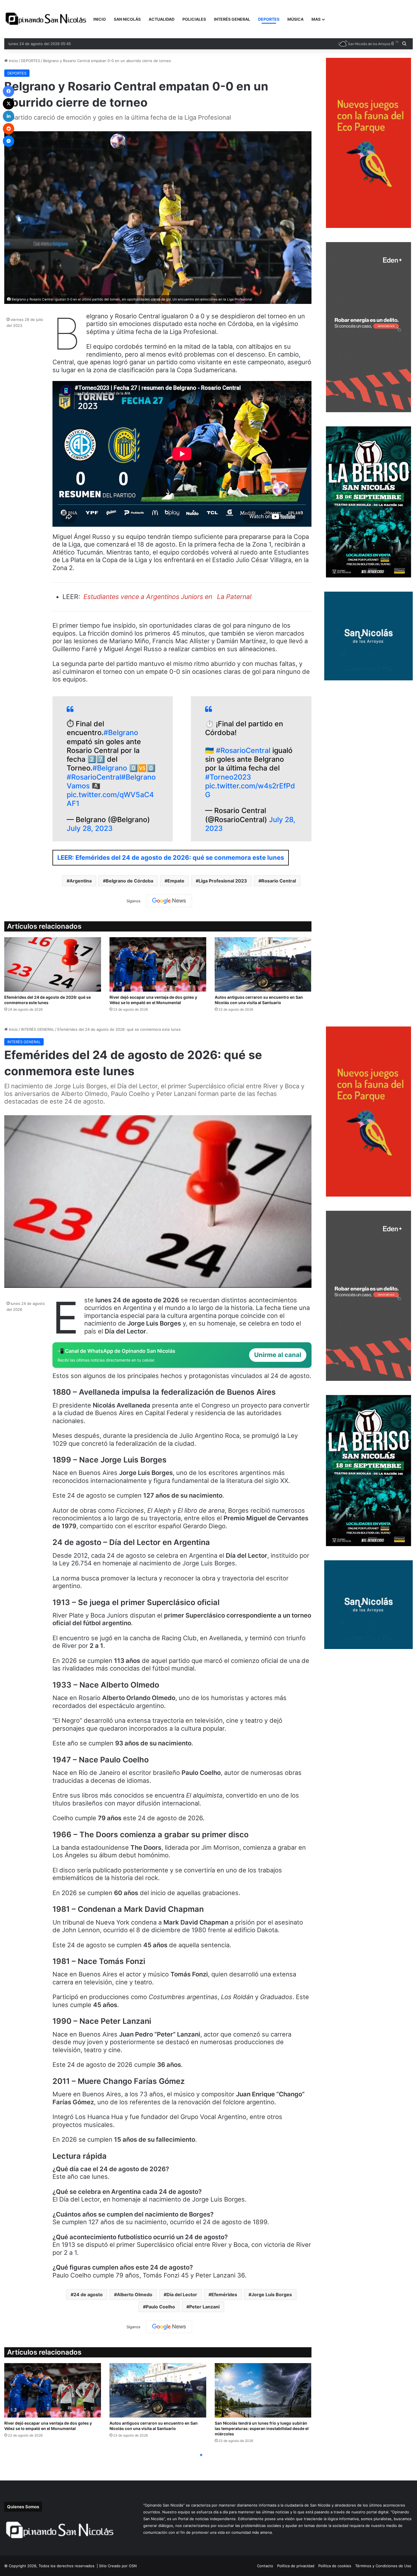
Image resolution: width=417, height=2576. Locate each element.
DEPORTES (269, 19)
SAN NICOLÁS (127, 19)
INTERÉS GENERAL (232, 19)
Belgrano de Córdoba (129, 881)
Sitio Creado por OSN (118, 2566)
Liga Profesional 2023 (223, 881)
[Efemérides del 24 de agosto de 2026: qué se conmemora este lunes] (53, 964)
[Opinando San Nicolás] (47, 19)
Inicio (13, 61)
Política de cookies (335, 2566)
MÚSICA (295, 19)
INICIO (100, 19)
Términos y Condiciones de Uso (383, 2566)
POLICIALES (194, 19)
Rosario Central (279, 881)
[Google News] (169, 901)
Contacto (265, 2566)
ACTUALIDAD (162, 19)
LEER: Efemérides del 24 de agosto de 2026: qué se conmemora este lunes (171, 858)
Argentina (81, 881)
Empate (176, 881)
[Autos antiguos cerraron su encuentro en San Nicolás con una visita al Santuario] (263, 964)
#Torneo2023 (228, 777)
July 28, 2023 (90, 828)
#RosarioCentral (94, 777)
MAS (316, 19)
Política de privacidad (296, 2566)
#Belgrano (121, 733)
